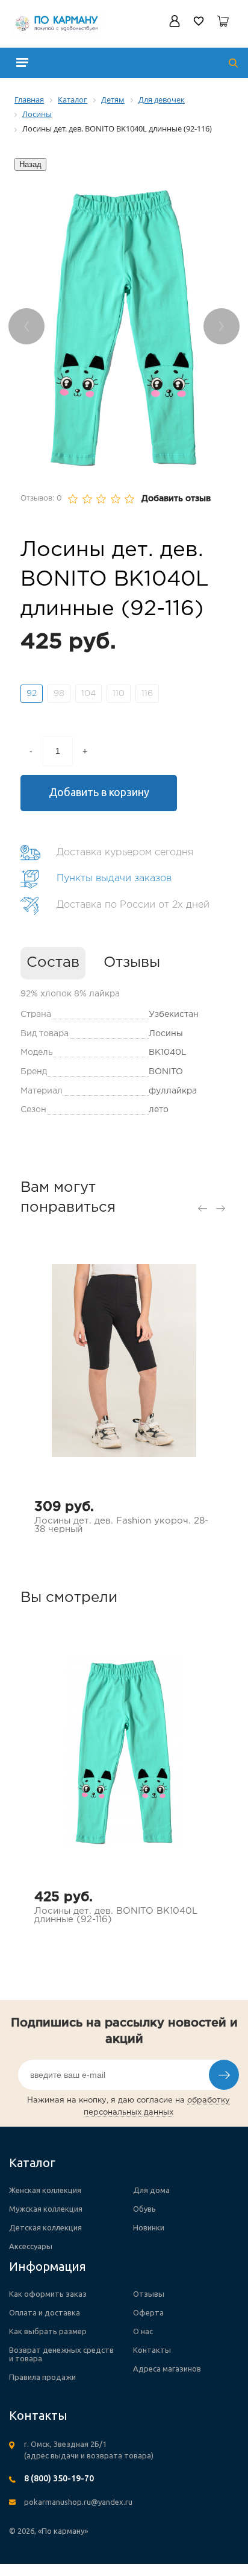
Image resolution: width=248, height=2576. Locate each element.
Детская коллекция (45, 2227)
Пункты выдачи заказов (114, 878)
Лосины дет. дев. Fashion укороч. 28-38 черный (121, 1525)
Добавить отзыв (176, 499)
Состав (53, 963)
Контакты (152, 2350)
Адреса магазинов (167, 2369)
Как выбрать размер (48, 2331)
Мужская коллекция (46, 2209)
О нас (143, 2331)
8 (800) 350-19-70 (59, 2478)
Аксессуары (31, 2246)
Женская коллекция (45, 2190)
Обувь (144, 2209)
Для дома (151, 2190)
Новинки (149, 2227)
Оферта (148, 2312)
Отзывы (132, 963)
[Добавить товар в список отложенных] (201, 796)
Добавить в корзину (99, 792)
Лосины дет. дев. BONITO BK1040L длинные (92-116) (116, 1915)
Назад (30, 164)
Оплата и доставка (45, 2312)
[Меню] (22, 62)
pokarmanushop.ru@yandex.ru (78, 2502)
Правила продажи (42, 2377)
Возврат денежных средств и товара (61, 2354)
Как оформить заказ (48, 2294)
